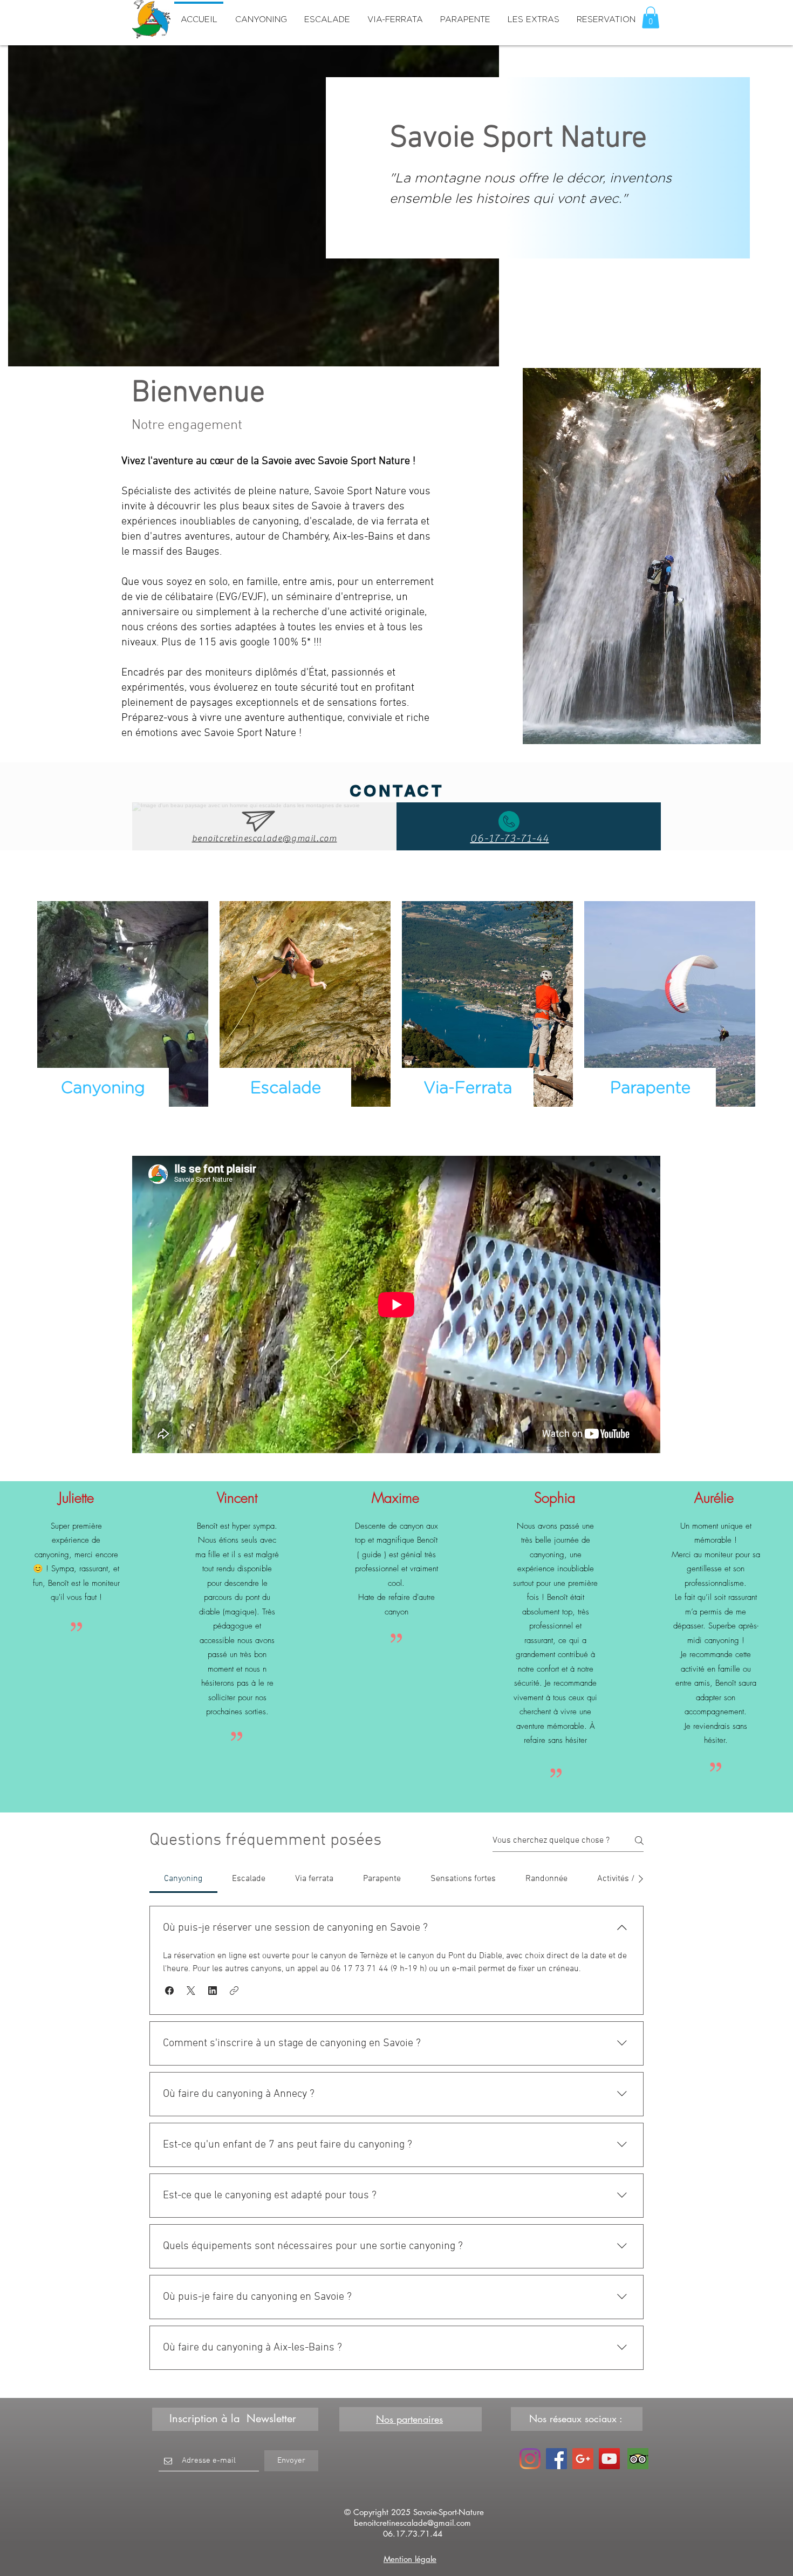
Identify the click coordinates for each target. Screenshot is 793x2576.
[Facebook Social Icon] (556, 2459)
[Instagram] (530, 2459)
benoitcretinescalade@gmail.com (412, 2523)
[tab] (183, 1879)
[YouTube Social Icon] (609, 2459)
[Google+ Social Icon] (583, 2459)
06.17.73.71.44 (413, 2534)
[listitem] (123, 1012)
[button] (651, 18)
